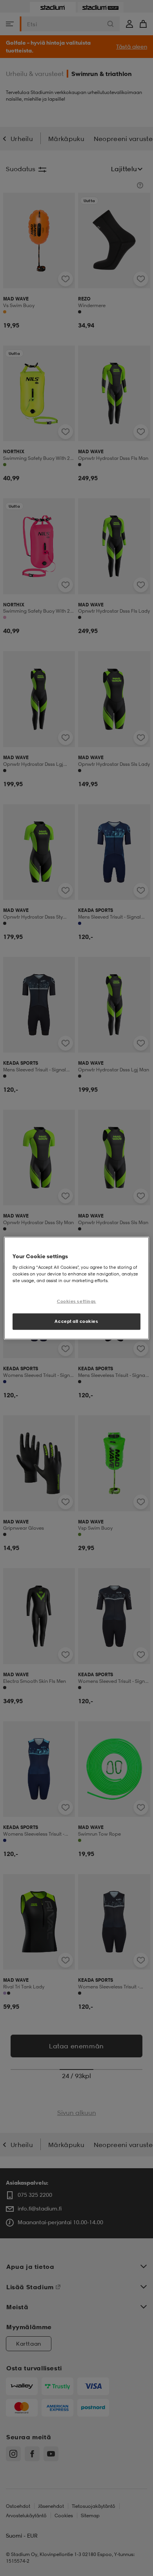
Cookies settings (76, 1301)
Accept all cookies (76, 1321)
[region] (77, 1288)
